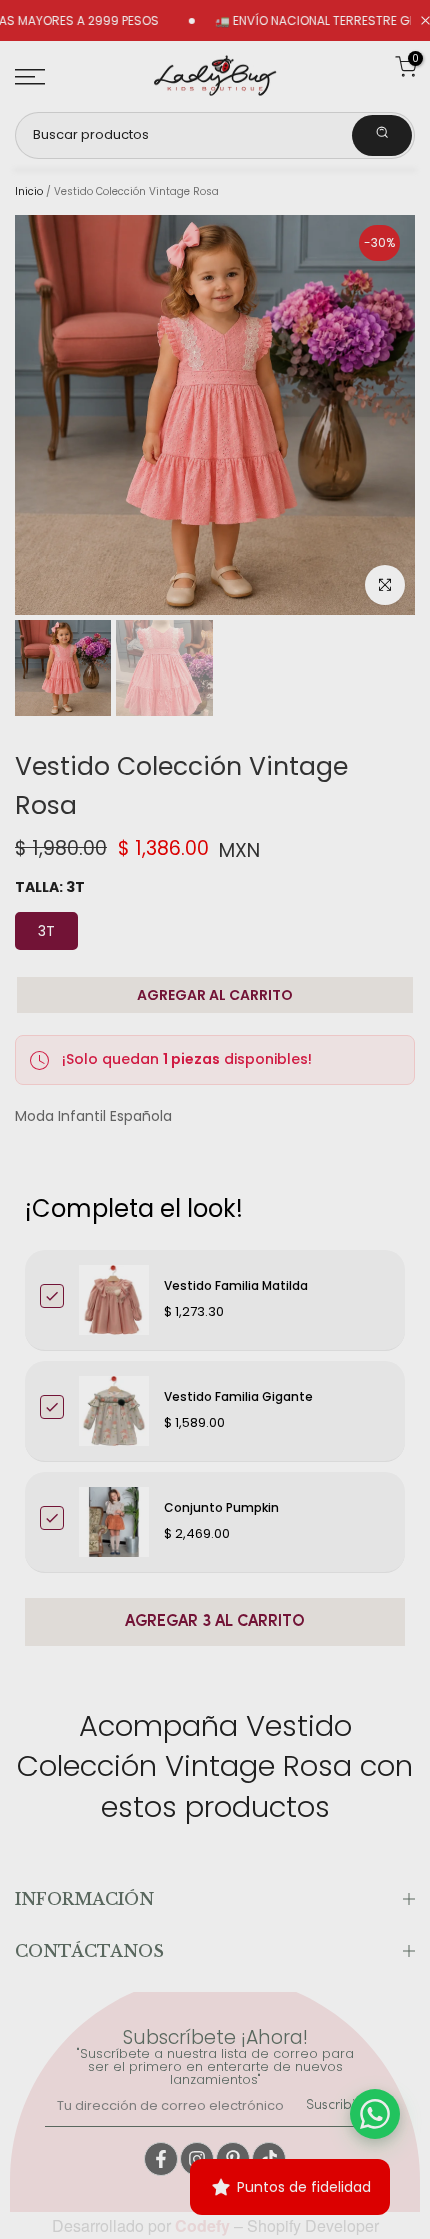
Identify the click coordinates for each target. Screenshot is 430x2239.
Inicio (29, 192)
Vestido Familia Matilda (236, 1285)
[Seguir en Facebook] (161, 2159)
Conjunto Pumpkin (221, 1507)
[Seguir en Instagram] (197, 2159)
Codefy (204, 2225)
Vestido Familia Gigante (238, 1396)
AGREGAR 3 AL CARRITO (215, 1622)
